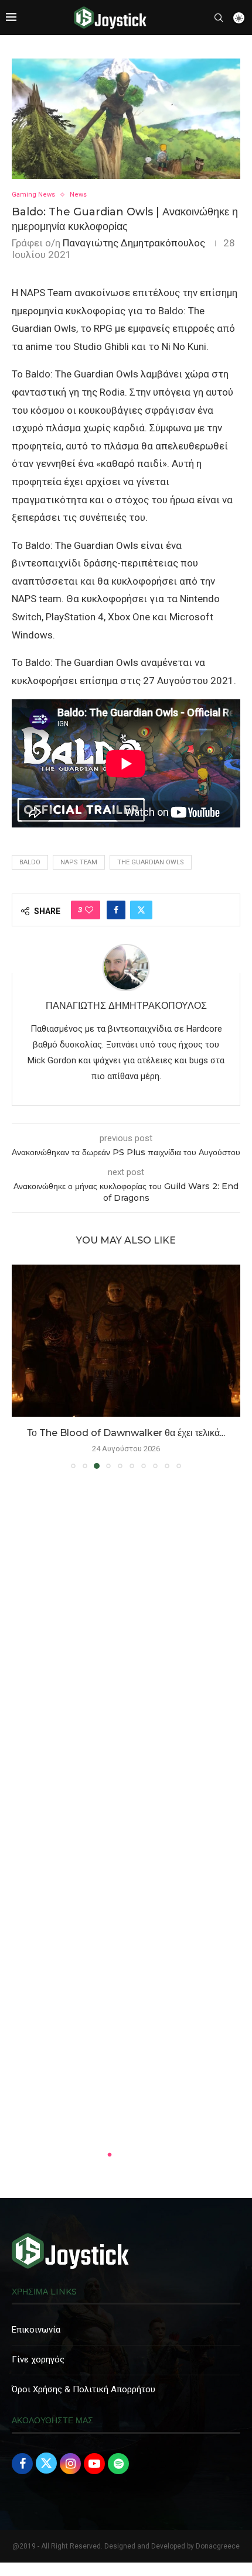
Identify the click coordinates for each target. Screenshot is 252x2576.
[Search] (219, 18)
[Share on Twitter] (141, 910)
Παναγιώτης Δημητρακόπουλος (134, 243)
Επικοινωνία (36, 2330)
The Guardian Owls (151, 862)
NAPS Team (79, 862)
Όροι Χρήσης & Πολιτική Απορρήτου (84, 2389)
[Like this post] (89, 910)
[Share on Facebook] (116, 910)
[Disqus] (126, 1647)
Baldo (30, 862)
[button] (22, 1366)
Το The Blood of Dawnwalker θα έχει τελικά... (126, 1433)
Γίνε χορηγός (38, 2359)
